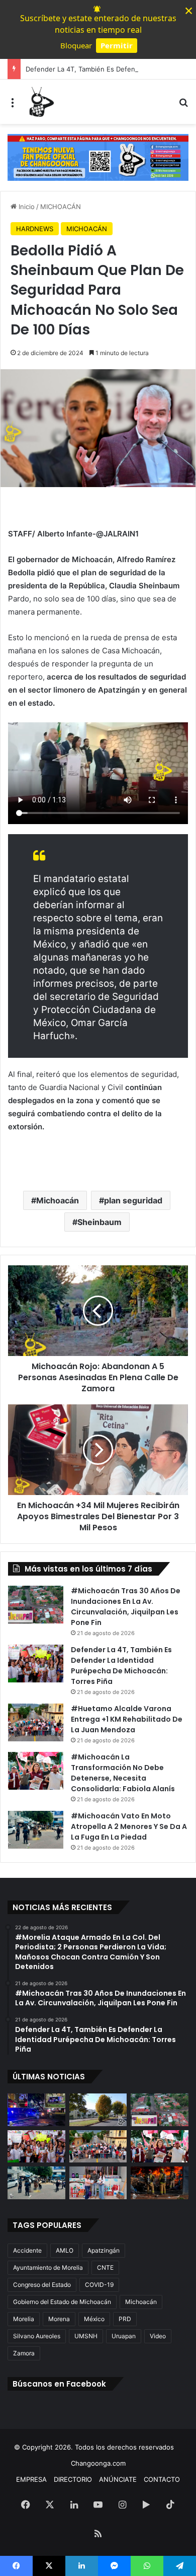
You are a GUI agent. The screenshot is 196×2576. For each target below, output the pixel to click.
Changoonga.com (98, 2463)
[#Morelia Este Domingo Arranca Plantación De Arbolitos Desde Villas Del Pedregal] (98, 2110)
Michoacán (58, 1200)
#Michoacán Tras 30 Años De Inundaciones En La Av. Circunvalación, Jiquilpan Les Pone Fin (126, 1607)
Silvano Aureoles (37, 2336)
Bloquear (76, 45)
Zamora (24, 2353)
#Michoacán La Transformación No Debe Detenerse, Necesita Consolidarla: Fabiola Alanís (123, 1773)
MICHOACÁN (61, 207)
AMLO (65, 2250)
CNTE (105, 2267)
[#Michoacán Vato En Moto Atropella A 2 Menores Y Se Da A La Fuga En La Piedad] (36, 1830)
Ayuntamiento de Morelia (48, 2267)
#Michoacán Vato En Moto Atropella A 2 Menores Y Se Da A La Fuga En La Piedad (129, 1826)
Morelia (24, 2319)
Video (158, 2336)
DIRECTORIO (73, 2479)
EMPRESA (31, 2479)
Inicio (26, 207)
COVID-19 (99, 2285)
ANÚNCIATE (118, 2479)
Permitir (117, 45)
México (94, 2319)
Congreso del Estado (42, 2285)
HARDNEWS (35, 229)
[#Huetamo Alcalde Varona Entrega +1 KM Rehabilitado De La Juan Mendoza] (36, 1722)
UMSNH (86, 2336)
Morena (59, 2319)
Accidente (27, 2250)
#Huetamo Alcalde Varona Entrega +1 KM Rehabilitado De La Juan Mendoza (127, 1719)
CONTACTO (162, 2479)
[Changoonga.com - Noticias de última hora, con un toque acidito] (40, 102)
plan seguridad (133, 1200)
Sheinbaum (100, 1222)
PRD (125, 2319)
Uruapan (124, 2336)
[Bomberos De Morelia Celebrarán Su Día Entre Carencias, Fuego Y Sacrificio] (160, 2183)
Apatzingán (104, 2250)
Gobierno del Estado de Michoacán (62, 2302)
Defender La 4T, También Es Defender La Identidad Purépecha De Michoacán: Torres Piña (121, 1666)
